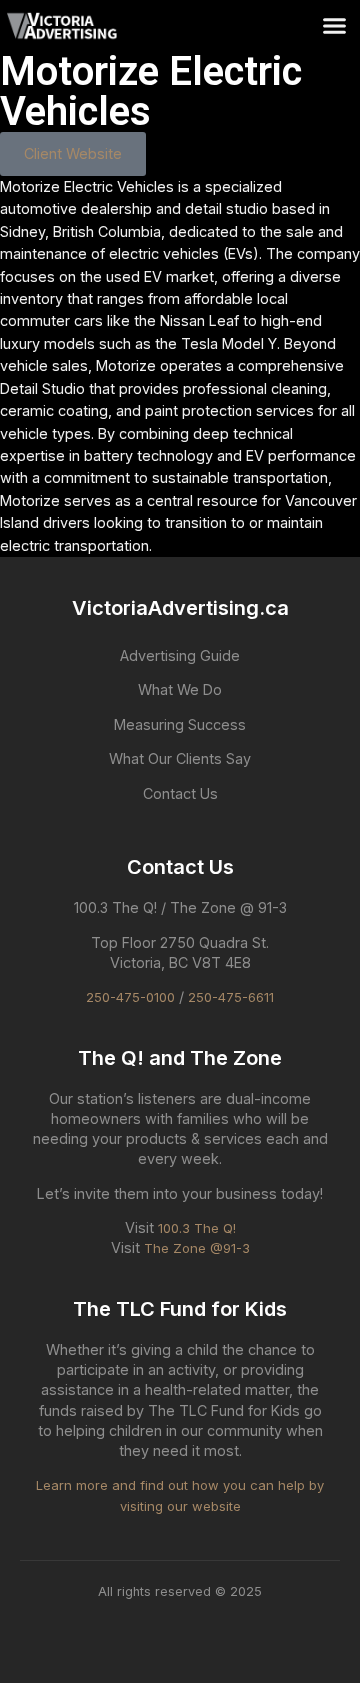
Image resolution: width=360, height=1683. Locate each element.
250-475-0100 (130, 997)
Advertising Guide (180, 655)
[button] (334, 26)
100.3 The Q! (197, 1228)
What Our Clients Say (180, 758)
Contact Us (180, 793)
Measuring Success (180, 724)
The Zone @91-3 (197, 1248)
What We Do (180, 689)
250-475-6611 (231, 997)
